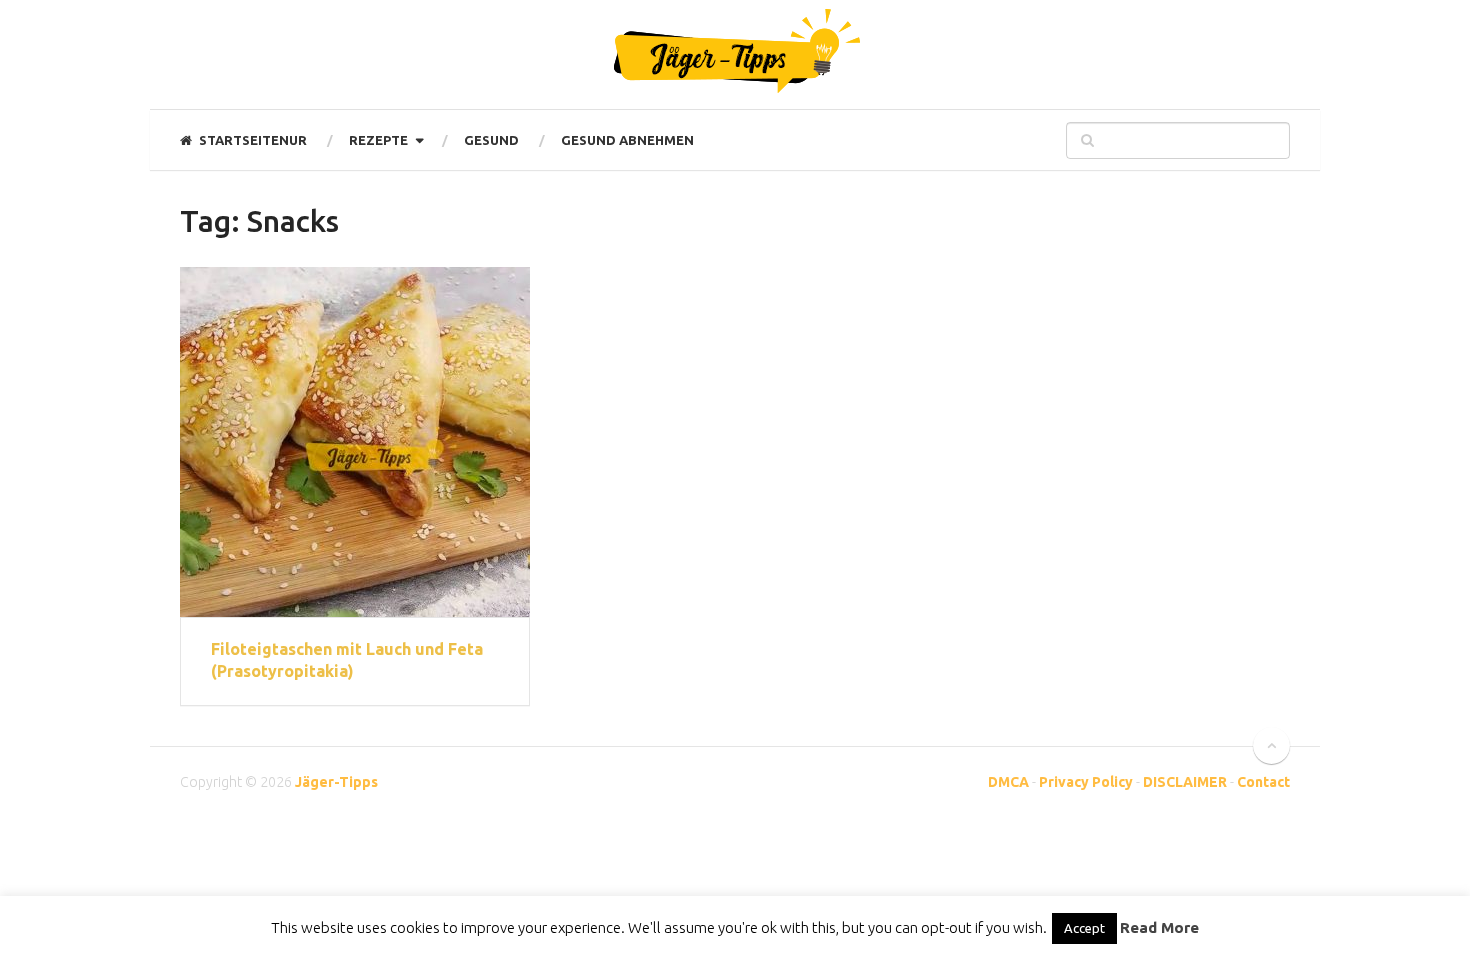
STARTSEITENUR (251, 140)
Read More (1159, 927)
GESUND (491, 140)
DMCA (1008, 782)
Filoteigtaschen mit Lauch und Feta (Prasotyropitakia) (347, 660)
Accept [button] (1084, 928)
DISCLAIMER (1185, 782)
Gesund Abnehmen (627, 140)
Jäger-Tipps (336, 782)
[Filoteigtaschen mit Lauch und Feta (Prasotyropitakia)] (355, 442)
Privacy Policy (1086, 782)
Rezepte (378, 140)
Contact (1263, 782)
